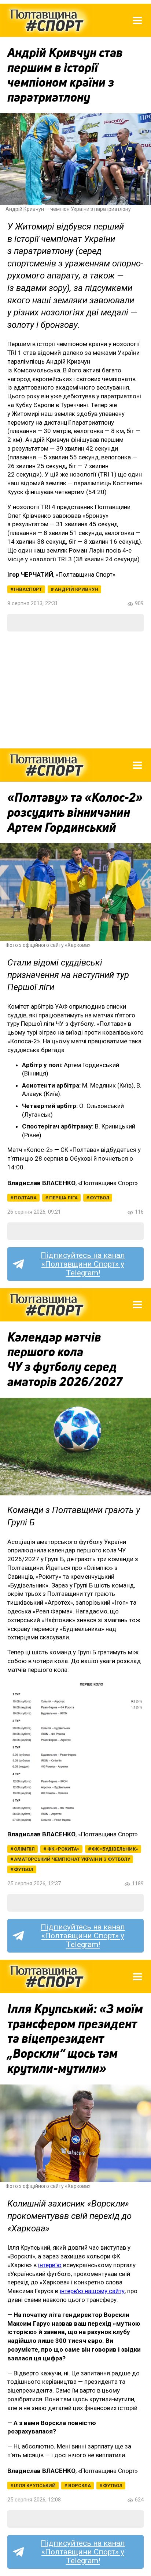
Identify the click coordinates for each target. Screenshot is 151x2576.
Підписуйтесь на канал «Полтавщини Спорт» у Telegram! (83, 1264)
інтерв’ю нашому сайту (92, 2291)
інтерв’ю (50, 2265)
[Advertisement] (75, 690)
